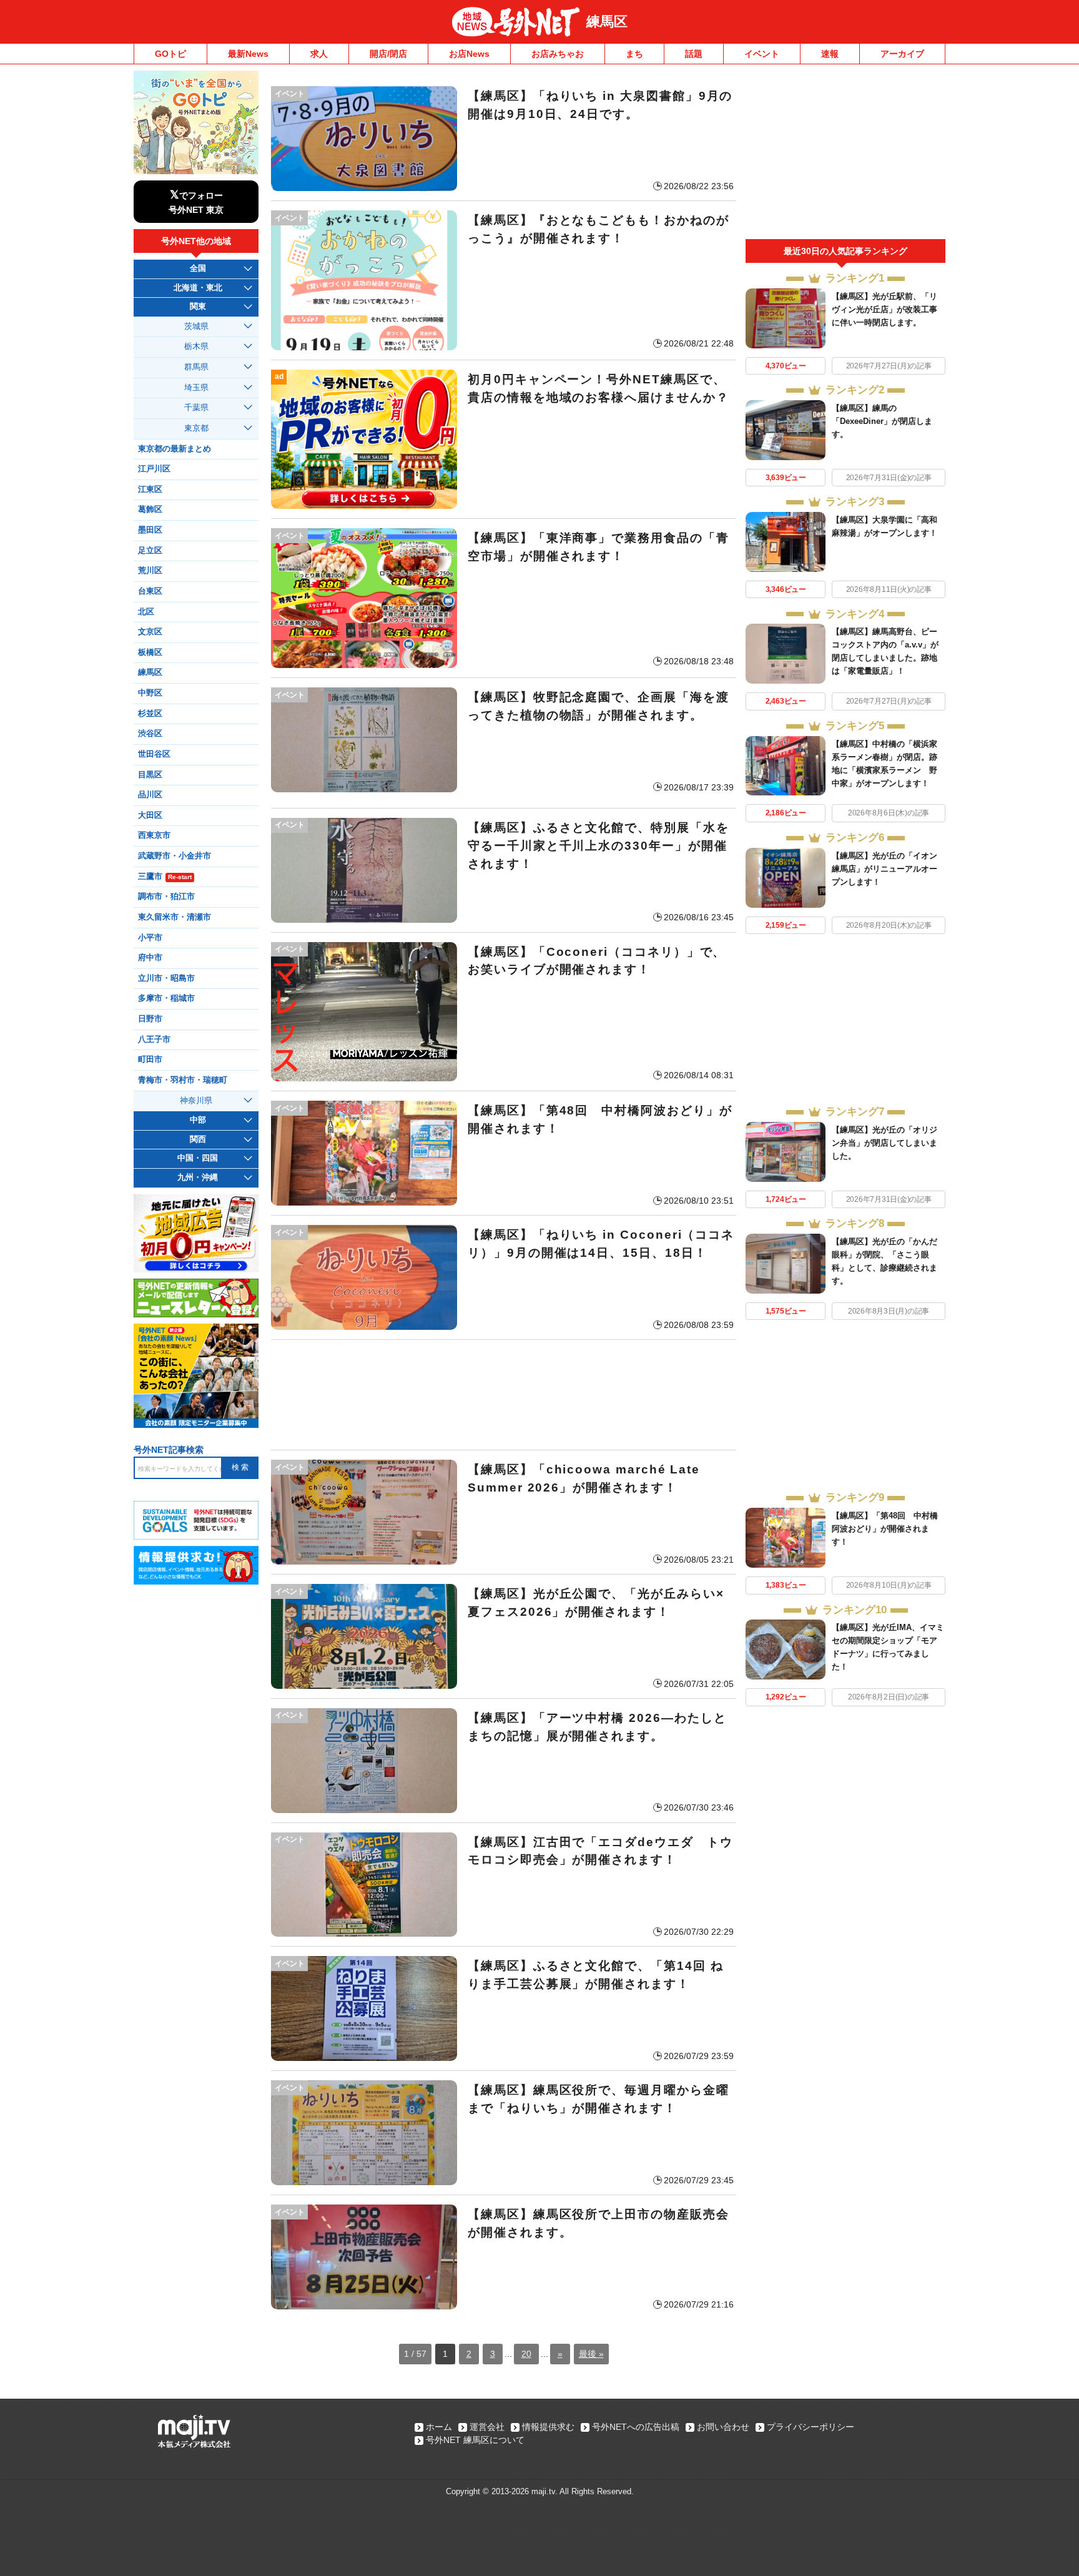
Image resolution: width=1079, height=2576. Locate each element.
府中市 (150, 958)
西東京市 (154, 835)
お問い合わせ (723, 2427)
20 (526, 2354)
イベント (762, 54)
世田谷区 (154, 754)
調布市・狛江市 (166, 897)
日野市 (150, 1019)
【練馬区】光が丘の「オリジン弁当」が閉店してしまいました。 (884, 1143)
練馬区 (607, 22)
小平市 (150, 938)
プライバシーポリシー (810, 2427)
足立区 (150, 551)
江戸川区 (154, 469)
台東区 (150, 591)
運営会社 (487, 2427)
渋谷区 (150, 734)
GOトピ (170, 54)
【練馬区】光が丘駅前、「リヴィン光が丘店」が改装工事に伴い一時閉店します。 (884, 309)
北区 (146, 612)
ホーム (439, 2427)
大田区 (150, 815)
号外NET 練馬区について (475, 2440)
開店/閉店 (388, 54)
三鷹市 (165, 877)
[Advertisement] (504, 1395)
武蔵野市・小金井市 (175, 856)
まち (634, 54)
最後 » (591, 2354)
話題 (694, 54)
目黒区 (150, 775)
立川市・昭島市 (166, 978)
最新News (248, 54)
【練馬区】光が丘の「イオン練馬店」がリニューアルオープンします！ (884, 869)
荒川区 (150, 571)
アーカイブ (902, 54)
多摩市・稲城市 (166, 998)
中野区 (150, 693)
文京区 (150, 632)
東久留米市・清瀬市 (175, 917)
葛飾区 (150, 509)
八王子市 (154, 1040)
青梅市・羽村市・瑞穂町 (183, 1080)
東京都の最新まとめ (175, 449)
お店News (469, 54)
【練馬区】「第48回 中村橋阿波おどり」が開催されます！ (885, 1529)
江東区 (150, 489)
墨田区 (150, 530)
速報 (830, 54)
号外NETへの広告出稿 (636, 2427)
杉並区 (150, 714)
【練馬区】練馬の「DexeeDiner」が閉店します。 (882, 421)
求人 (319, 54)
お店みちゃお (558, 54)
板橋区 (150, 652)
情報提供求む (548, 2427)
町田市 (150, 1059)
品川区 (150, 795)
